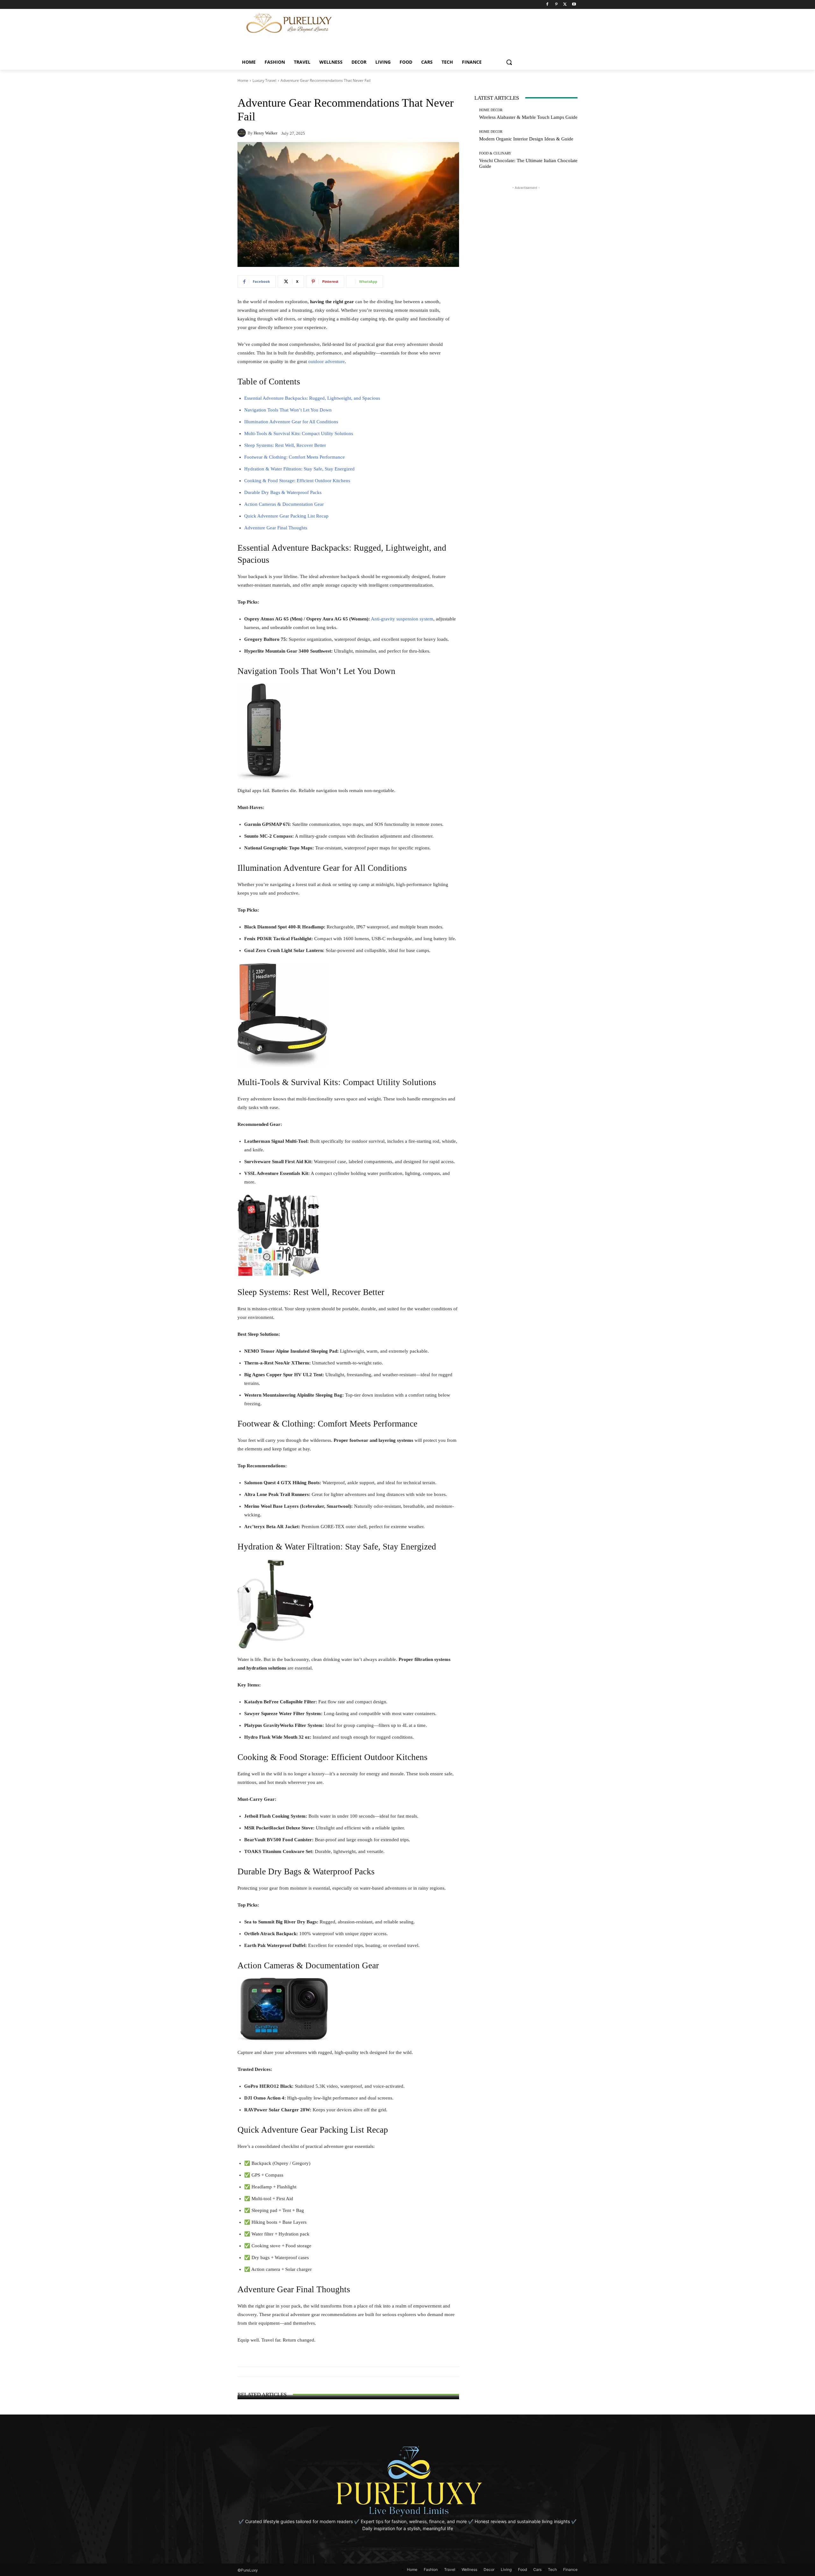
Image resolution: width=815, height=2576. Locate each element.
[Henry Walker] (243, 133)
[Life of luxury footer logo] (407, 2481)
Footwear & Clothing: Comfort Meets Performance (294, 457)
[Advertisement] (472, 23)
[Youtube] (574, 5)
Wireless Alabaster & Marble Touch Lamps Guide (528, 117)
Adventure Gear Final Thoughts (276, 528)
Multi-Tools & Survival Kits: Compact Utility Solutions (299, 433)
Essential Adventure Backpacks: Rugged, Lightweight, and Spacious (312, 398)
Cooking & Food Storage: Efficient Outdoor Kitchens (297, 481)
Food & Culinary (348, 2382)
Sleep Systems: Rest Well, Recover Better (285, 445)
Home (243, 80)
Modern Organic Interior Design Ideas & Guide (526, 139)
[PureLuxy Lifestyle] (289, 23)
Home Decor (491, 110)
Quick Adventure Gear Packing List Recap (286, 516)
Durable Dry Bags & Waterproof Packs (283, 492)
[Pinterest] (556, 5)
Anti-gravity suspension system (402, 619)
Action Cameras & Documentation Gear (284, 504)
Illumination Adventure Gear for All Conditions (291, 422)
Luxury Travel (264, 80)
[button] (509, 62)
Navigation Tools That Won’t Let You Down (288, 410)
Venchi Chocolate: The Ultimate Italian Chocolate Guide (348, 2389)
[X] (565, 5)
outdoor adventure (326, 361)
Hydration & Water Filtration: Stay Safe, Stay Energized (299, 469)
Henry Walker (266, 133)
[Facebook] (547, 5)
